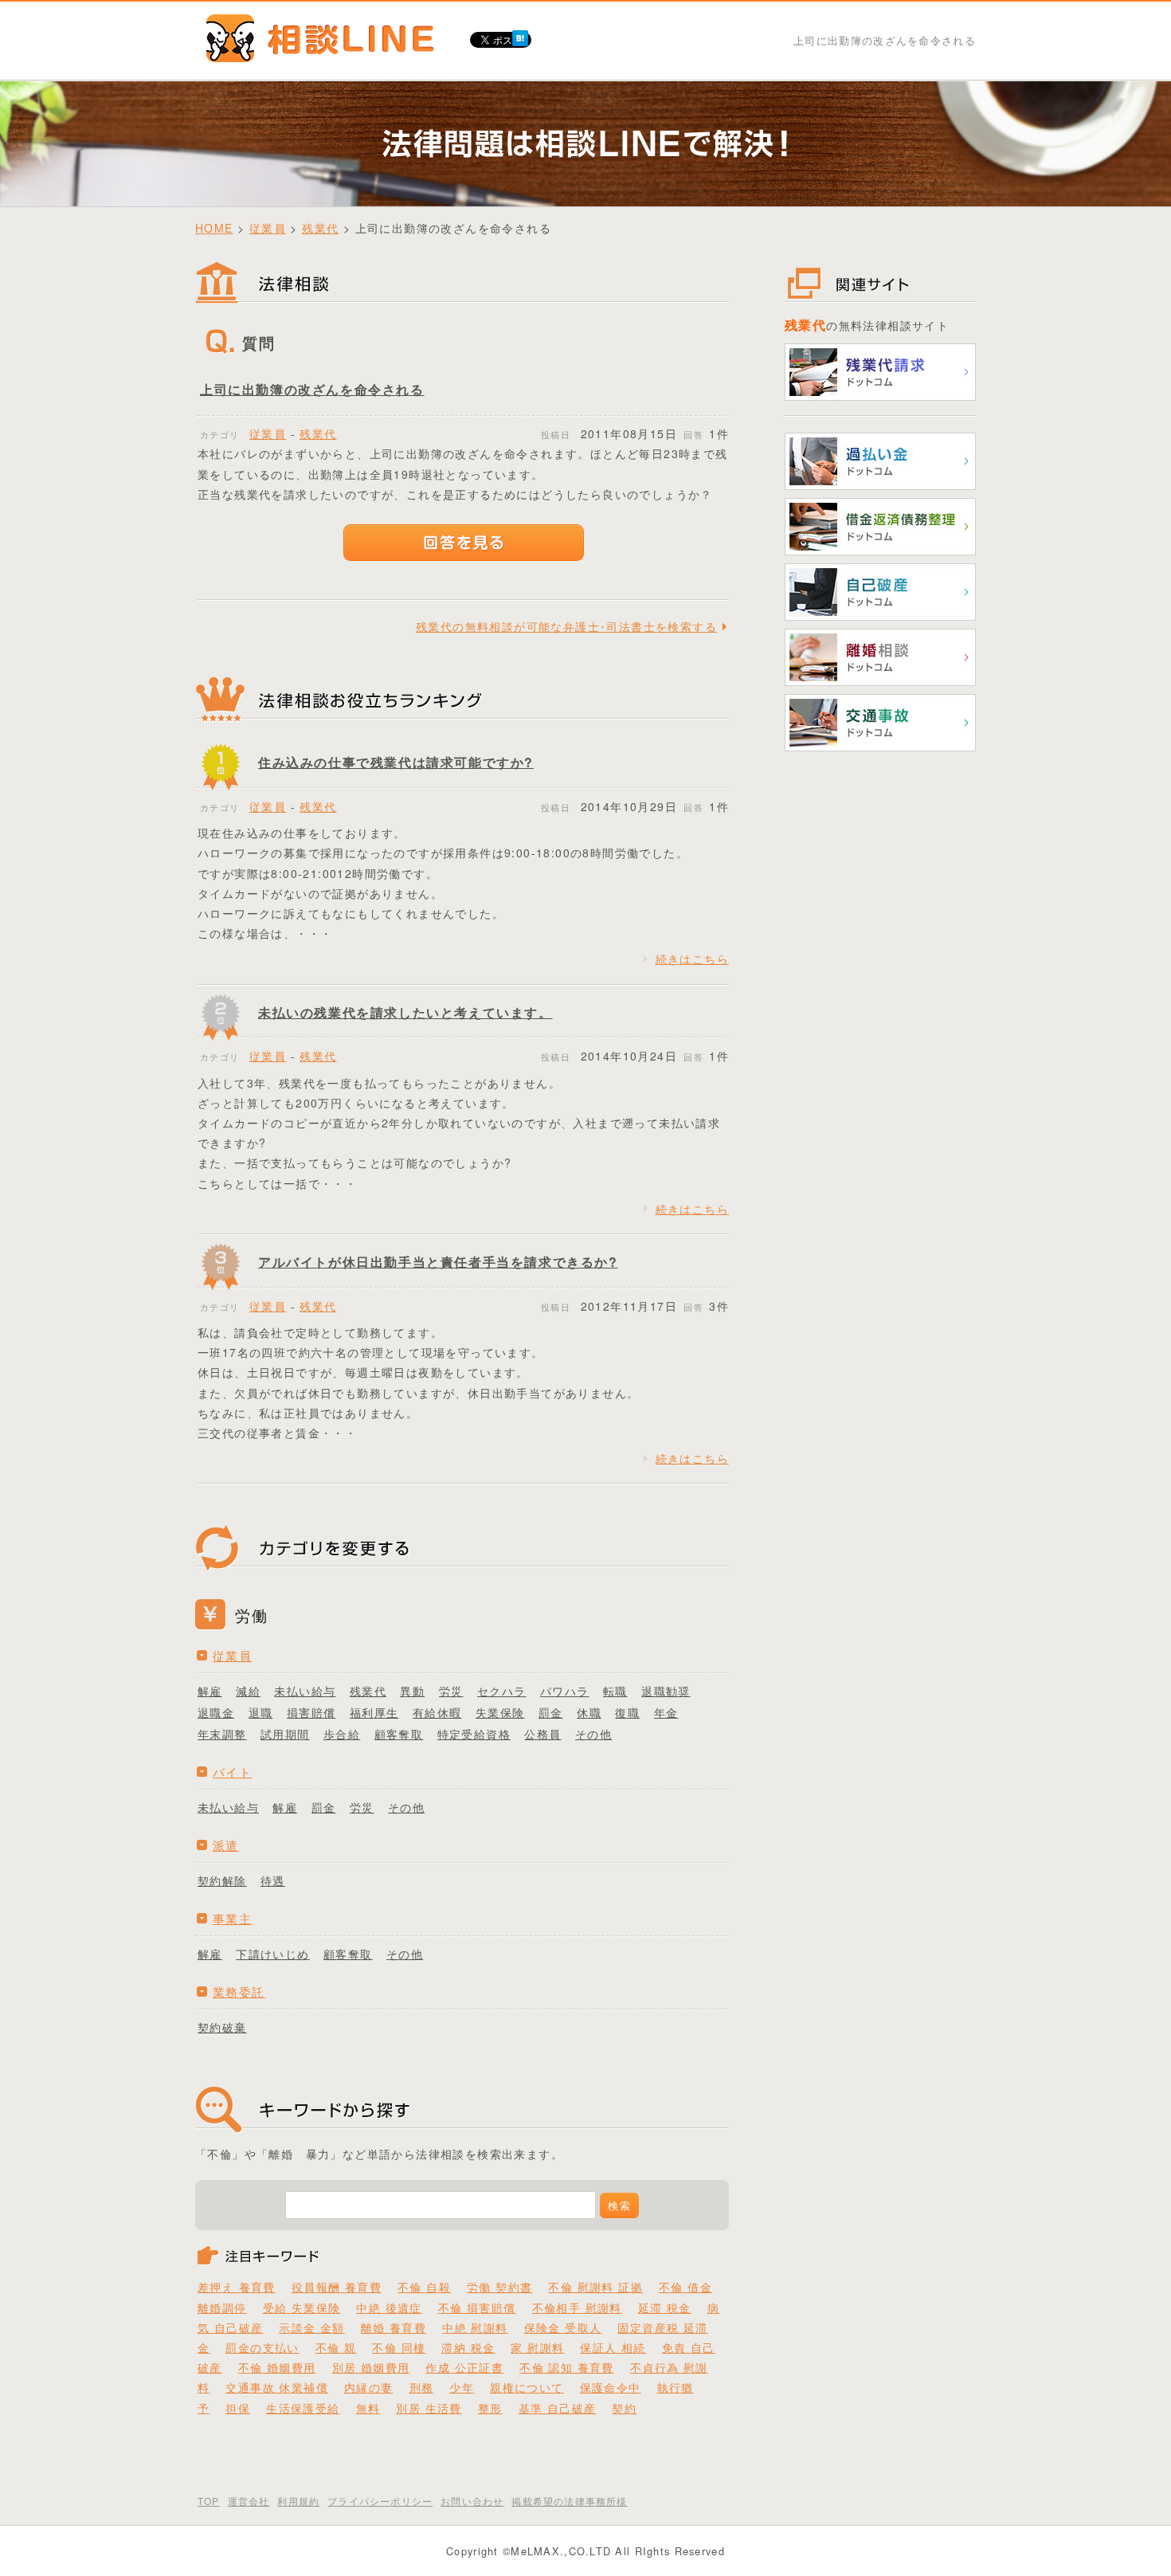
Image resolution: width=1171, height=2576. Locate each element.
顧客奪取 (399, 1734)
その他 (593, 1734)
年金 (666, 1712)
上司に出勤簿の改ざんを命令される (312, 389)
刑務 (422, 2387)
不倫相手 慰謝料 (577, 2307)
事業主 (232, 1918)
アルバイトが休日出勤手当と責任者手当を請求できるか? (438, 1262)
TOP (209, 2501)
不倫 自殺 (424, 2287)
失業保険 (500, 1712)
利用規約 (298, 2501)
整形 (490, 2408)
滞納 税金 (468, 2347)
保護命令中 (611, 2387)
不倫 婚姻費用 (277, 2367)
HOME (214, 228)
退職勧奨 (666, 1691)
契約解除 (222, 1880)
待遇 (273, 1880)
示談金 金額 (311, 2327)
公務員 (542, 1734)
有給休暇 (437, 1712)
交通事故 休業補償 (277, 2387)
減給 (248, 1691)
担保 (238, 2408)
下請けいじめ (272, 1954)
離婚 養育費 (394, 2327)
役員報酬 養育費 (337, 2287)
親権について (527, 2387)
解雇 (210, 1691)
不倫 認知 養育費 (567, 2367)
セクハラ (502, 1691)
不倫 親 (336, 2347)
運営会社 (249, 2501)
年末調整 (222, 1734)
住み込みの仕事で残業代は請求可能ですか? (396, 762)
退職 (261, 1712)
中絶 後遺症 (389, 2307)
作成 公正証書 (464, 2367)
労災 (451, 1691)
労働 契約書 (499, 2287)
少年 (462, 2387)
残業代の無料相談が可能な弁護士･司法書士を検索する (566, 626)
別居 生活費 (429, 2408)
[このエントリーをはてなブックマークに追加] (520, 36)
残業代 (320, 228)
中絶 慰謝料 (475, 2327)
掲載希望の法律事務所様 (569, 2501)
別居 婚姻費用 (371, 2367)
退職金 (216, 1712)
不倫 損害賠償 (477, 2307)
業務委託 (239, 1992)
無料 (368, 2408)
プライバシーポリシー (380, 2501)
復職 (627, 1712)
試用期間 (285, 1734)
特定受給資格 (474, 1734)
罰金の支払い (262, 2347)
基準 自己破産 (558, 2408)
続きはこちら (692, 959)
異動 (412, 1691)
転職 (615, 1691)
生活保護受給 (303, 2408)
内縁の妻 (369, 2387)
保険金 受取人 (563, 2327)
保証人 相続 (613, 2347)
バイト (232, 1772)
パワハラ (565, 1691)
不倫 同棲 (399, 2347)
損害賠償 (311, 1712)
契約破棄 (222, 2027)
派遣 (226, 1845)
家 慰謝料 (537, 2347)
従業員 (268, 228)
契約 (624, 2408)
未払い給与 (305, 1691)
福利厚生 (374, 1712)
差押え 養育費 (237, 2287)
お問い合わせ (472, 2501)
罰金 (551, 1712)
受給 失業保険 (302, 2307)
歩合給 (342, 1734)
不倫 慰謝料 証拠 (595, 2287)
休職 (589, 1712)
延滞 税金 (665, 2307)
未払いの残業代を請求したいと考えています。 (405, 1012)
